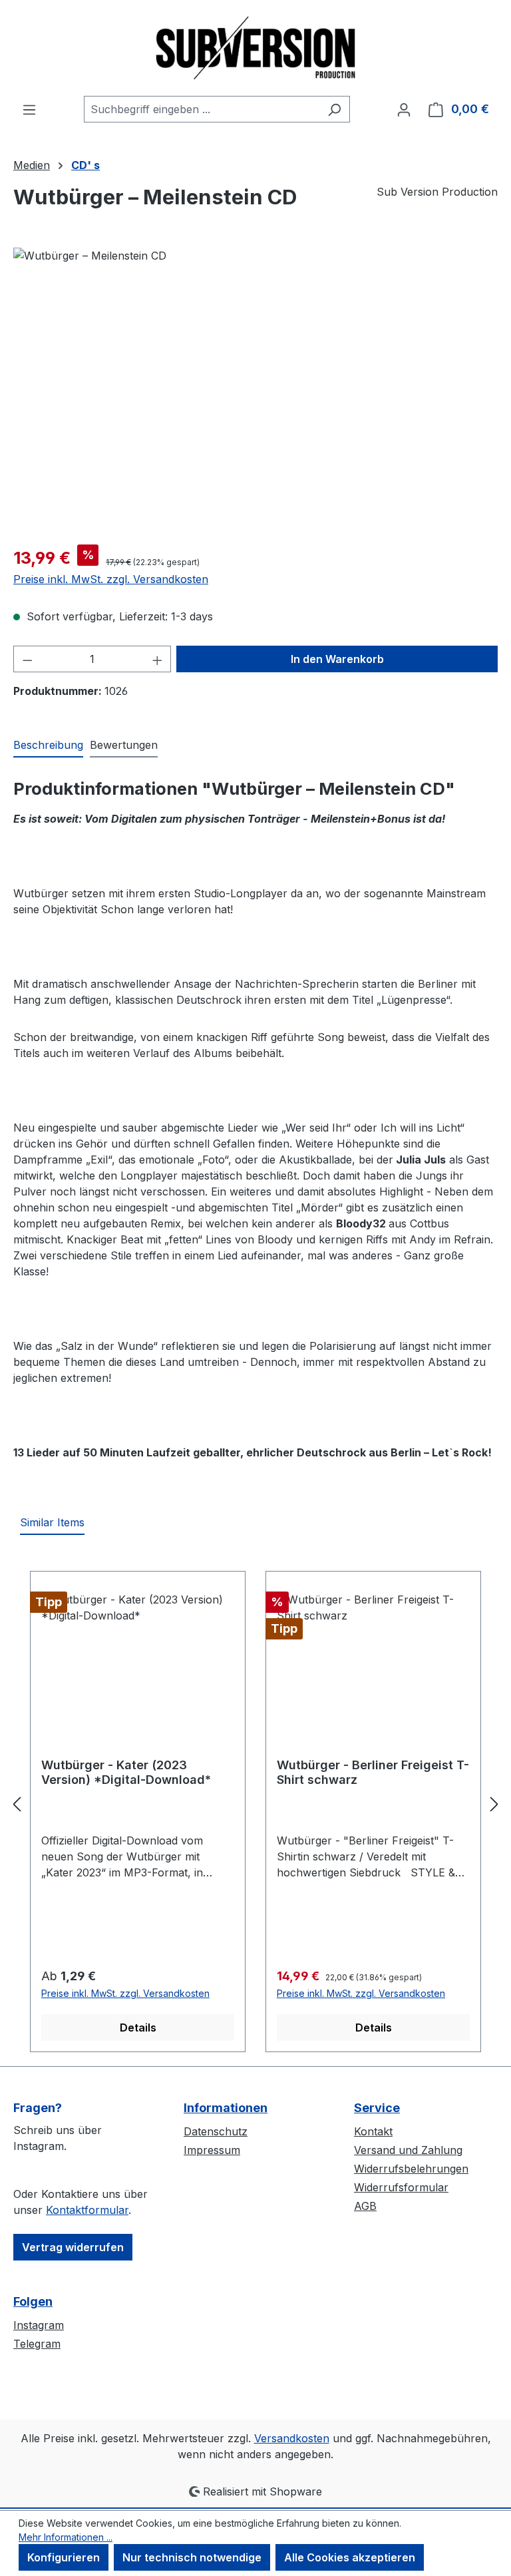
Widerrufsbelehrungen (411, 2169)
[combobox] (202, 109)
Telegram (37, 2344)
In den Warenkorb (337, 659)
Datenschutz (216, 2131)
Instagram (39, 2325)
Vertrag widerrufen (73, 2247)
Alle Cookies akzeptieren (350, 2557)
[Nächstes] (494, 1804)
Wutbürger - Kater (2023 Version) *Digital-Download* (126, 1772)
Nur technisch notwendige (192, 2557)
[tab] (48, 746)
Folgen (33, 2301)
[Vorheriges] (17, 1804)
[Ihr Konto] (404, 109)
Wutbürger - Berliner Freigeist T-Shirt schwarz (373, 1772)
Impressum (212, 2150)
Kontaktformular (87, 2210)
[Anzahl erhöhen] (158, 659)
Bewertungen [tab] (124, 745)
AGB (365, 2206)
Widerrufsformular (401, 2187)
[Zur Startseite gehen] (255, 48)
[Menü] (29, 109)
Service (377, 2108)
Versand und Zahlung (408, 2150)
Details (138, 2028)
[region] (255, 391)
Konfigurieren (64, 2557)
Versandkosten (292, 2438)
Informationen (226, 2108)
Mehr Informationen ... (66, 2537)
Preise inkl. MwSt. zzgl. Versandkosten (111, 579)
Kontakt (373, 2131)
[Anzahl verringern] (27, 659)
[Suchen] (334, 109)
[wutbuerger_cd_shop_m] (255, 391)
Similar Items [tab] (52, 1522)
